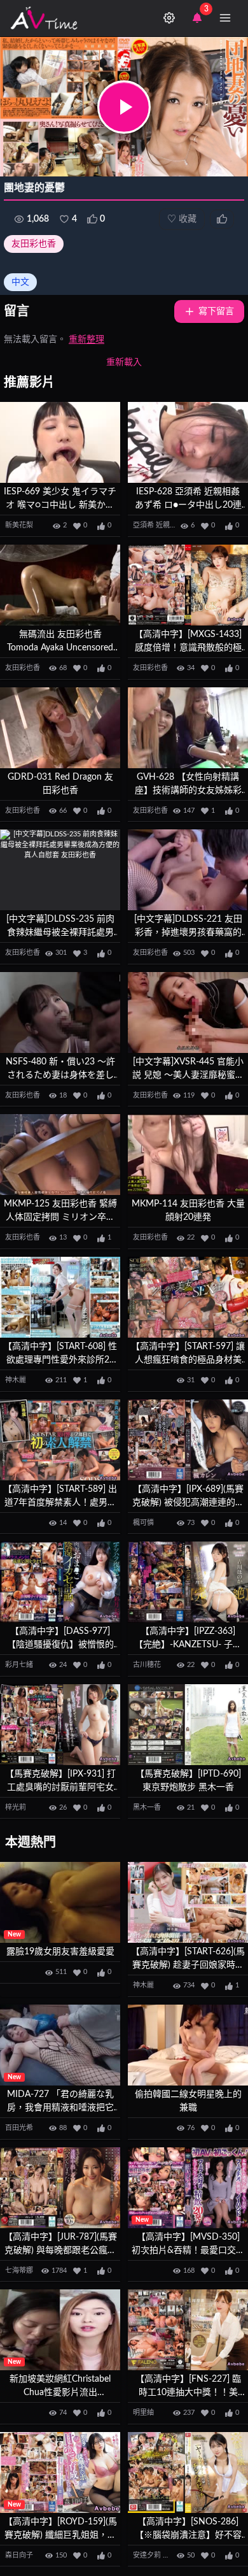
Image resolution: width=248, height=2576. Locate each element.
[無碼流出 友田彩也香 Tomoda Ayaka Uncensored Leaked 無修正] (60, 585)
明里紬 (143, 2413)
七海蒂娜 (19, 2271)
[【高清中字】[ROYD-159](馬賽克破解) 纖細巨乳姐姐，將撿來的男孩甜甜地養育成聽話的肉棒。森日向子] (60, 2472)
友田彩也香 (34, 244)
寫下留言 (216, 311)
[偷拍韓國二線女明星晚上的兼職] (188, 2045)
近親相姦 (170, 525)
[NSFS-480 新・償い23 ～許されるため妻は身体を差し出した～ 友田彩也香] (60, 1013)
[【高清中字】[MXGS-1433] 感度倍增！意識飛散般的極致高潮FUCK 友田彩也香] (188, 585)
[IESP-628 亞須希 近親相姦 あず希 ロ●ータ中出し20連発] (188, 442)
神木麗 (16, 1380)
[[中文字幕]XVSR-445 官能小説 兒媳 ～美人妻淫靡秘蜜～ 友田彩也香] (188, 1013)
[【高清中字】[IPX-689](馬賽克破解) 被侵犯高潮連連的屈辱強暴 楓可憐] (188, 1440)
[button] (124, 107)
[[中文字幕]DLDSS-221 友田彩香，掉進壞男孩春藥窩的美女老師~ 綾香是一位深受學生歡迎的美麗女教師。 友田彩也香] (188, 870)
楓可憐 (143, 1523)
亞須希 (143, 525)
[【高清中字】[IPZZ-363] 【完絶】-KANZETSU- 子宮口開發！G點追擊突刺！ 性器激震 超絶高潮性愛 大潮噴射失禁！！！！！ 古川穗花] (188, 1582)
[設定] (169, 18)
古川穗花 (147, 1665)
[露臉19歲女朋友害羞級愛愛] (60, 1902)
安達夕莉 (147, 2555)
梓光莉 (16, 1807)
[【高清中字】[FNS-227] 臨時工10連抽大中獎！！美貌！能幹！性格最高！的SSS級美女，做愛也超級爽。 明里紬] (188, 2330)
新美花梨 (19, 525)
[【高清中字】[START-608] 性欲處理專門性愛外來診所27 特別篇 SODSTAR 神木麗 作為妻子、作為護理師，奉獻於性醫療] (60, 1297)
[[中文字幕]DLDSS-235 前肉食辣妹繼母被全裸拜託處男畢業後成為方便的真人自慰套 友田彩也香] (60, 870)
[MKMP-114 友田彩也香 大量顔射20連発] (188, 1155)
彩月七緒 (19, 1665)
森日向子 (19, 2555)
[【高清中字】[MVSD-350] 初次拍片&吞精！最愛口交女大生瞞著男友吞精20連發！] (188, 2188)
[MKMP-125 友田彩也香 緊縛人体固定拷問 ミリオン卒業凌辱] (60, 1155)
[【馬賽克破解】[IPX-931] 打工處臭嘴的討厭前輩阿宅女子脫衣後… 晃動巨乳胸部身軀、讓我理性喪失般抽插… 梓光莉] (60, 1725)
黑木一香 (147, 1807)
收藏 (182, 219)
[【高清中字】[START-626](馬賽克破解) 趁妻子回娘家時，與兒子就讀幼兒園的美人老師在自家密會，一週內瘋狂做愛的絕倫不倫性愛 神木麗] (188, 1902)
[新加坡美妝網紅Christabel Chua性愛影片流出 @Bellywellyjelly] (60, 2330)
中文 (20, 282)
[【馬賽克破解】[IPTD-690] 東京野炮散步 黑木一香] (188, 1725)
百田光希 (19, 2128)
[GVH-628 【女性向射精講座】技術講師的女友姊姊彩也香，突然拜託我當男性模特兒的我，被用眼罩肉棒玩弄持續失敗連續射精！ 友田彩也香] (188, 728)
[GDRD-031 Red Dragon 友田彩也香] (60, 728)
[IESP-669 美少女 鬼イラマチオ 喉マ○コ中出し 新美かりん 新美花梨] (60, 442)
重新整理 (86, 340)
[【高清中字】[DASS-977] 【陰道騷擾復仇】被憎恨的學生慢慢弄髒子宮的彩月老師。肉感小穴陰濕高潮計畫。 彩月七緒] (60, 1582)
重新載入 (124, 362)
